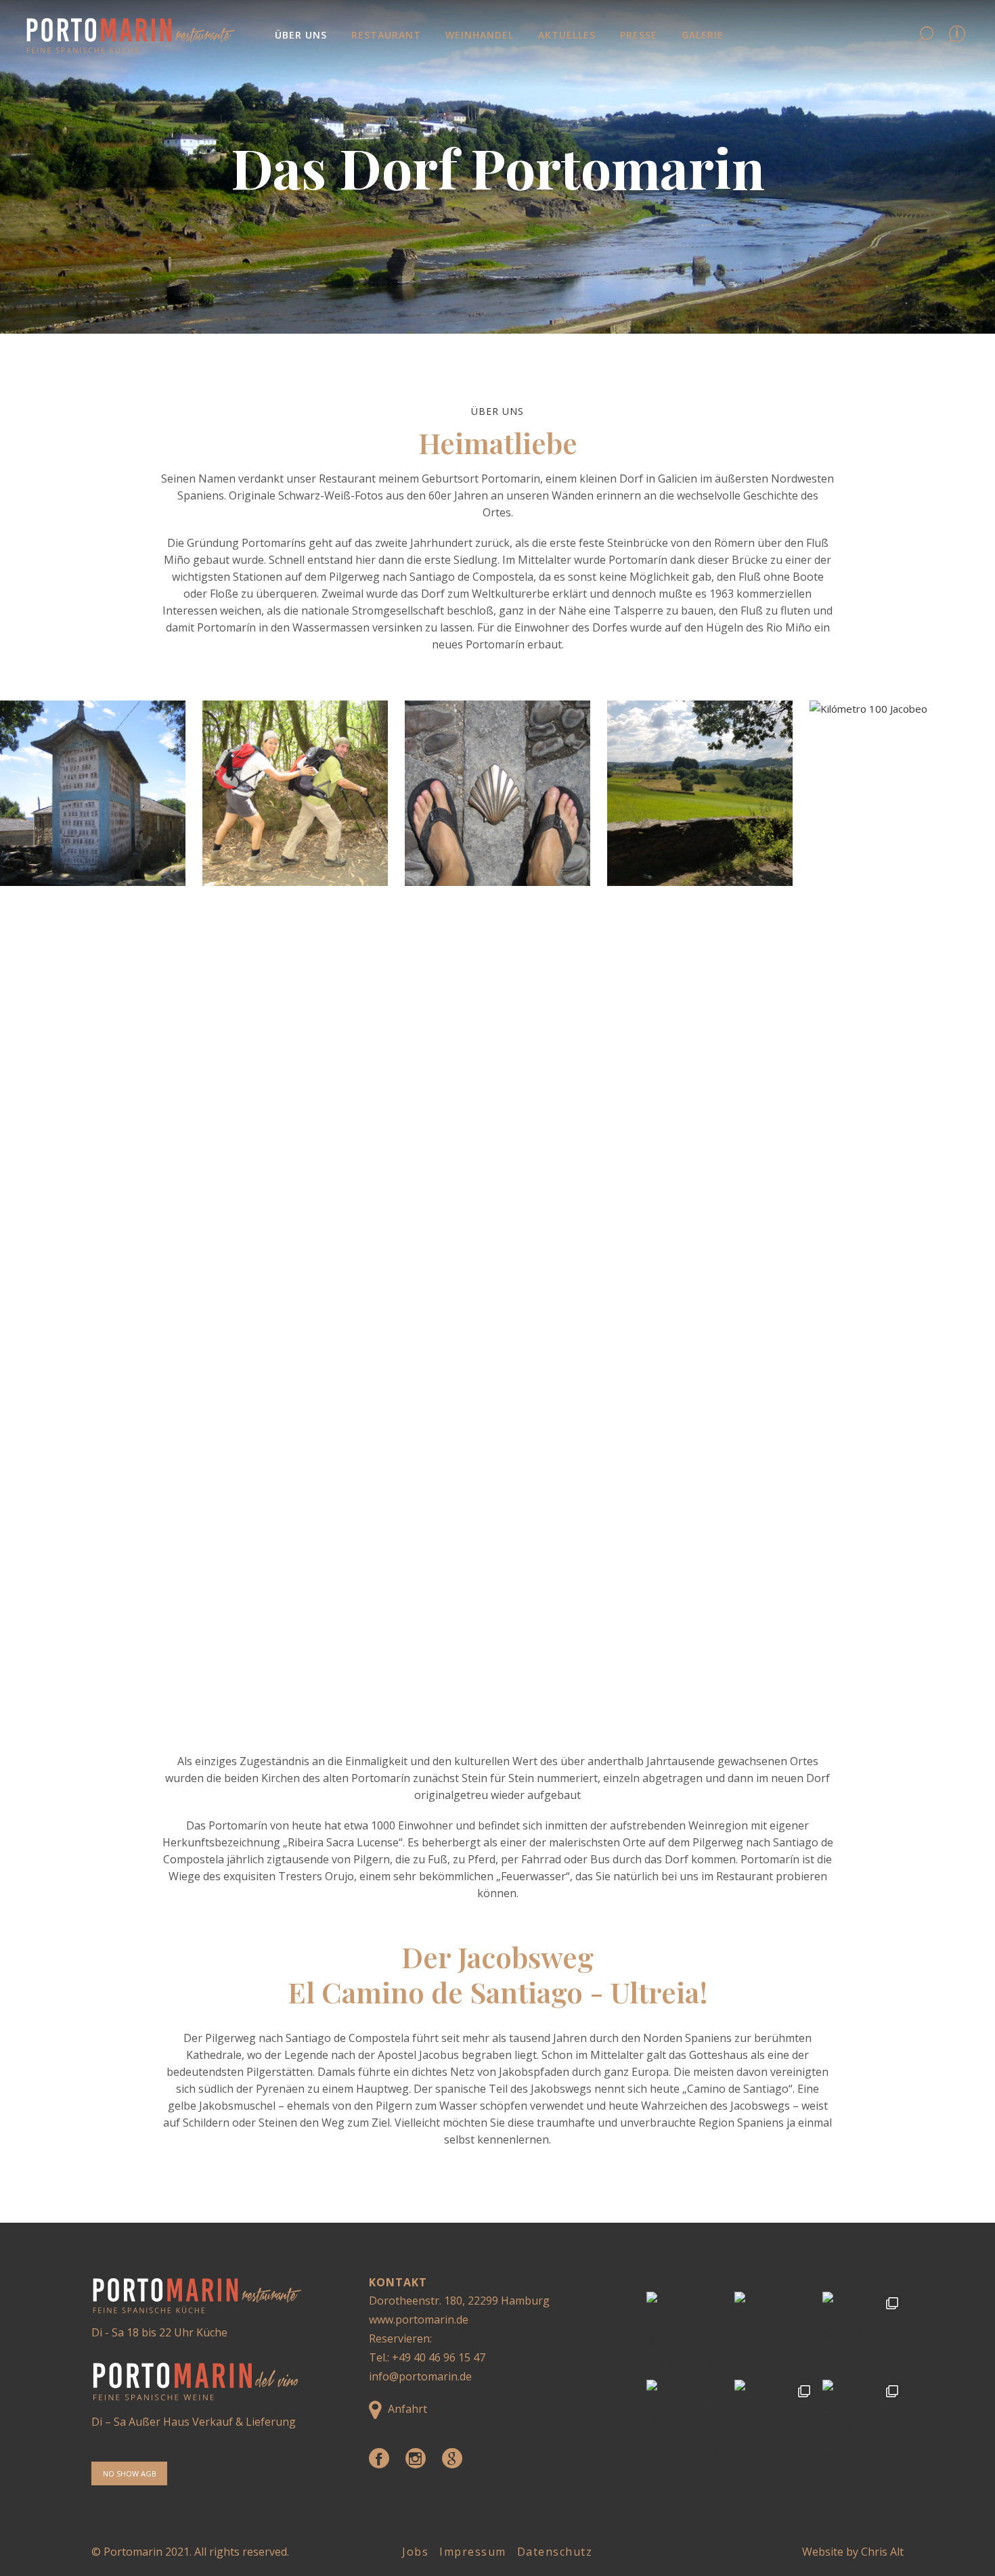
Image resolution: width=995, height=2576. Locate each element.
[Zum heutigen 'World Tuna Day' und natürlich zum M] (775, 2420)
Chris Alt (882, 2552)
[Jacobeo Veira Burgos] (497, 793)
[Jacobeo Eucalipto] (295, 793)
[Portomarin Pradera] (700, 793)
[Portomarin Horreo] (93, 793)
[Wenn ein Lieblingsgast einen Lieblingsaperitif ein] (687, 2420)
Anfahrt (407, 2409)
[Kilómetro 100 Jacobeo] (902, 1208)
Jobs (415, 2552)
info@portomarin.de (420, 2376)
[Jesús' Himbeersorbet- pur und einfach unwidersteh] (775, 2332)
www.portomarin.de (419, 2319)
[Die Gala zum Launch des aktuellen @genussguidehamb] (863, 2420)
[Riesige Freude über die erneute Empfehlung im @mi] (687, 2332)
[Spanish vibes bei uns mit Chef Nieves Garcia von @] (863, 2332)
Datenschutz (555, 2552)
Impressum (473, 2552)
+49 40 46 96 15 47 (439, 2357)
